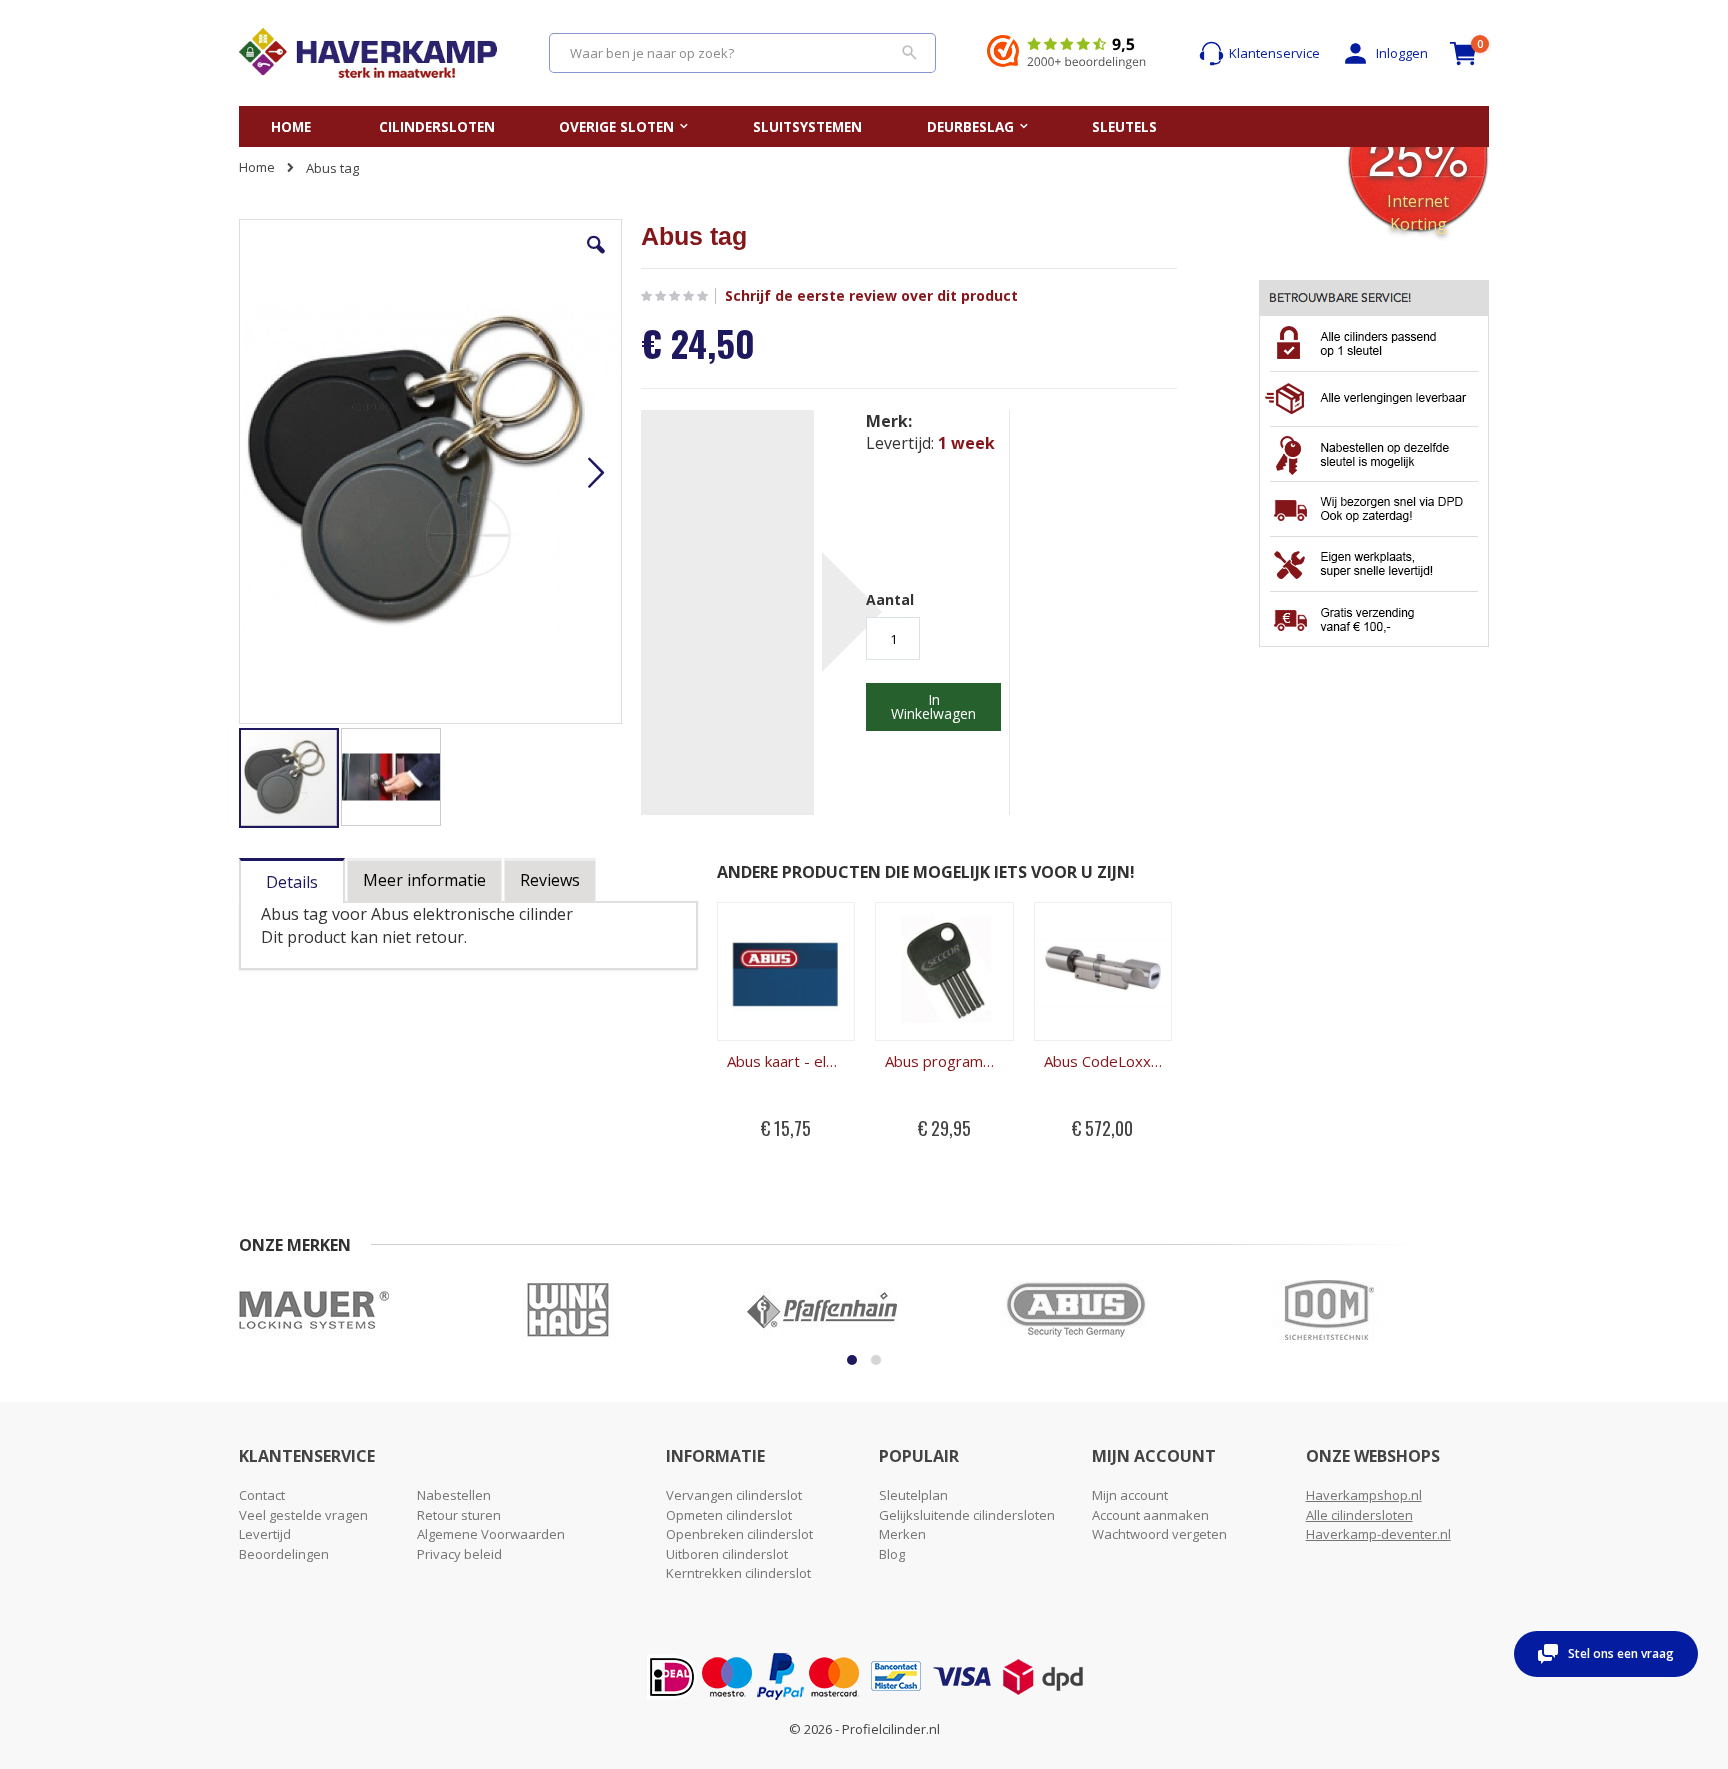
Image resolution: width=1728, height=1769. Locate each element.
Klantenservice (1274, 53)
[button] (596, 260)
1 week (966, 443)
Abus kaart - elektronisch (786, 1061)
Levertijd (265, 1534)
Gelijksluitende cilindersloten (967, 1515)
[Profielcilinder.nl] (368, 53)
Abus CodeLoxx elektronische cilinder (1103, 1061)
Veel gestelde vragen (303, 1515)
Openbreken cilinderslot (739, 1534)
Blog (892, 1554)
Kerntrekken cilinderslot (738, 1573)
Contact (262, 1495)
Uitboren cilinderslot (727, 1554)
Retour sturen (459, 1515)
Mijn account (1130, 1495)
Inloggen (1402, 53)
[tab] (292, 876)
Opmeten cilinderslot (729, 1515)
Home (257, 167)
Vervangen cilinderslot (734, 1495)
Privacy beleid (459, 1554)
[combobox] (742, 53)
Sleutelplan (913, 1495)
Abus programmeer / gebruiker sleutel (944, 1061)
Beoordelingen (284, 1554)
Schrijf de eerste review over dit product (871, 296)
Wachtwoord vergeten (1159, 1534)
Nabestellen (454, 1495)
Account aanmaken (1150, 1515)
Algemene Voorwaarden (491, 1534)
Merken (902, 1534)
